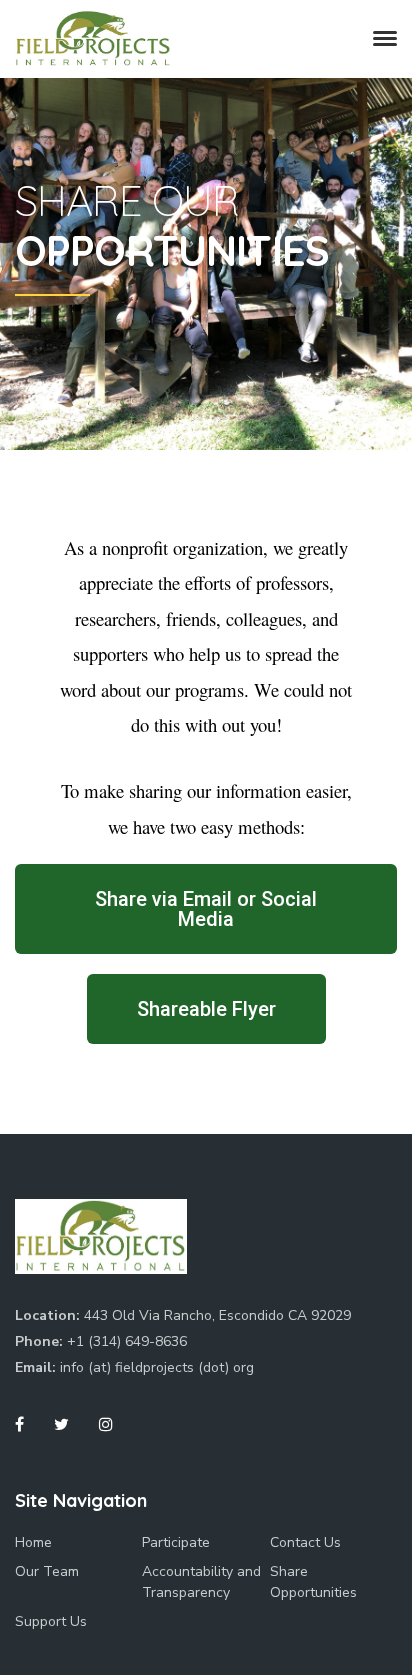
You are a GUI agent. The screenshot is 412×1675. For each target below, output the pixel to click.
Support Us (51, 1621)
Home (33, 1542)
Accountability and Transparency (201, 1582)
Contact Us (305, 1542)
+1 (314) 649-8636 (127, 1341)
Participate (176, 1542)
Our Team (47, 1571)
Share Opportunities (313, 1582)
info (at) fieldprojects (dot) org (157, 1367)
